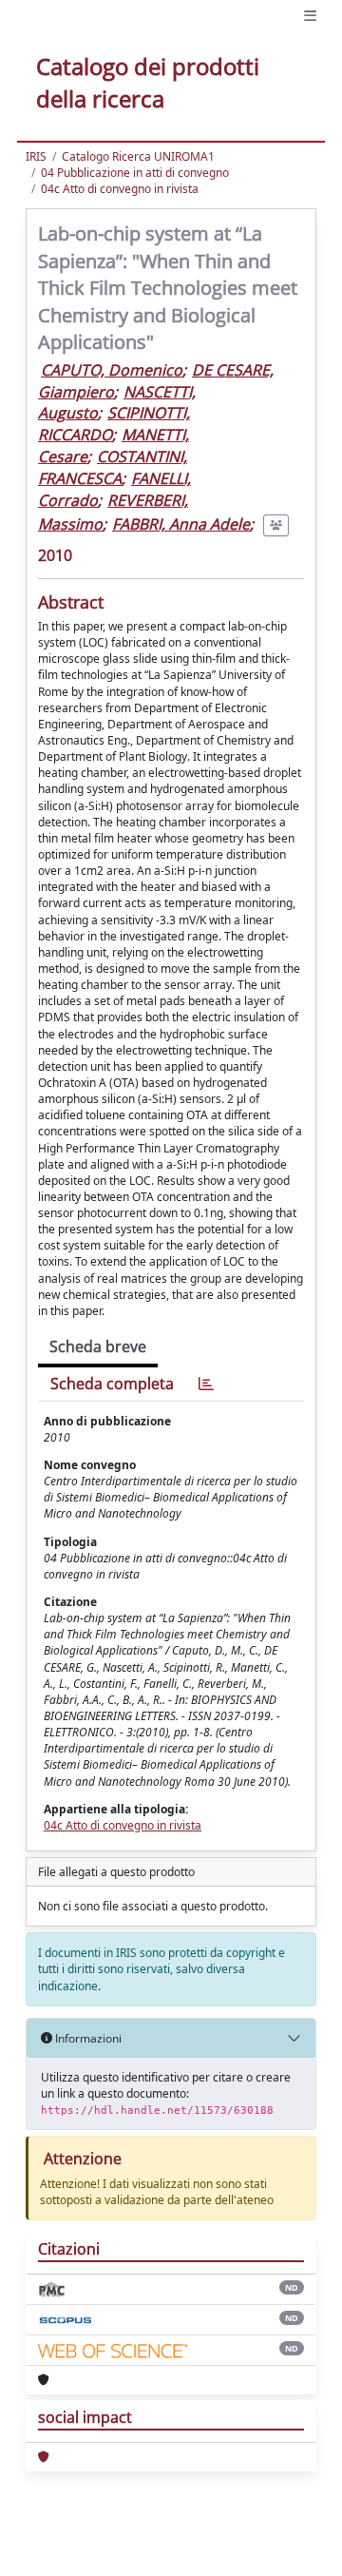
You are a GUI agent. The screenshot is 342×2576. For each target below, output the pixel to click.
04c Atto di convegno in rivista (120, 189)
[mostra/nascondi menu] (310, 16)
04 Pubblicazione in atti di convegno (135, 173)
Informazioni (87, 2038)
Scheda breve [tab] (98, 1346)
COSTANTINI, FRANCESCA (113, 467)
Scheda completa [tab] (112, 1384)
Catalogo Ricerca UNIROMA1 (138, 156)
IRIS (36, 156)
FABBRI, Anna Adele (181, 524)
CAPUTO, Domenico (112, 370)
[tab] (206, 1384)
